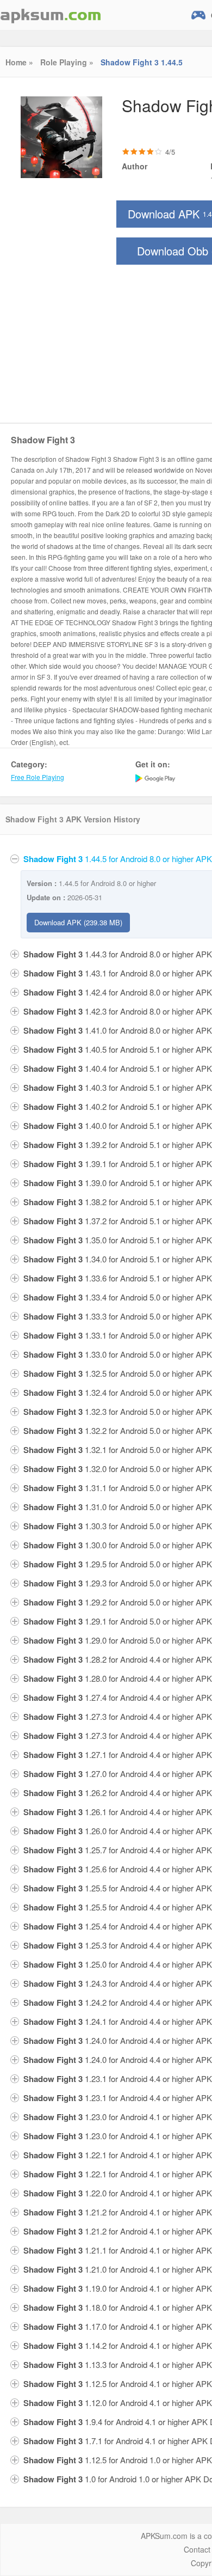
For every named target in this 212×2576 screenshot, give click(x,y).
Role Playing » (67, 62)
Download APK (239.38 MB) (78, 922)
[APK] (51, 15)
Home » (19, 62)
